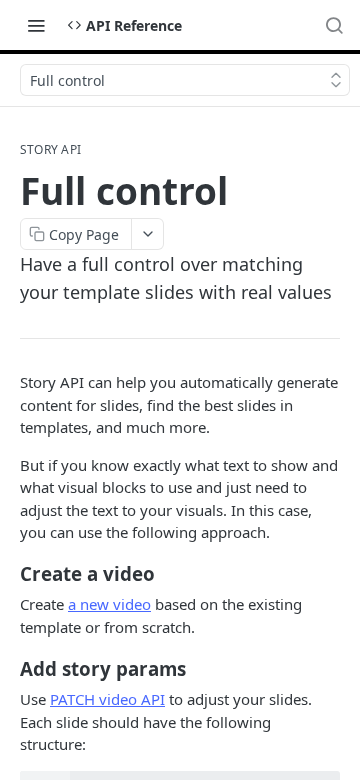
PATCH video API (107, 699)
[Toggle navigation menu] (36, 25)
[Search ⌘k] (334, 25)
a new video (109, 604)
